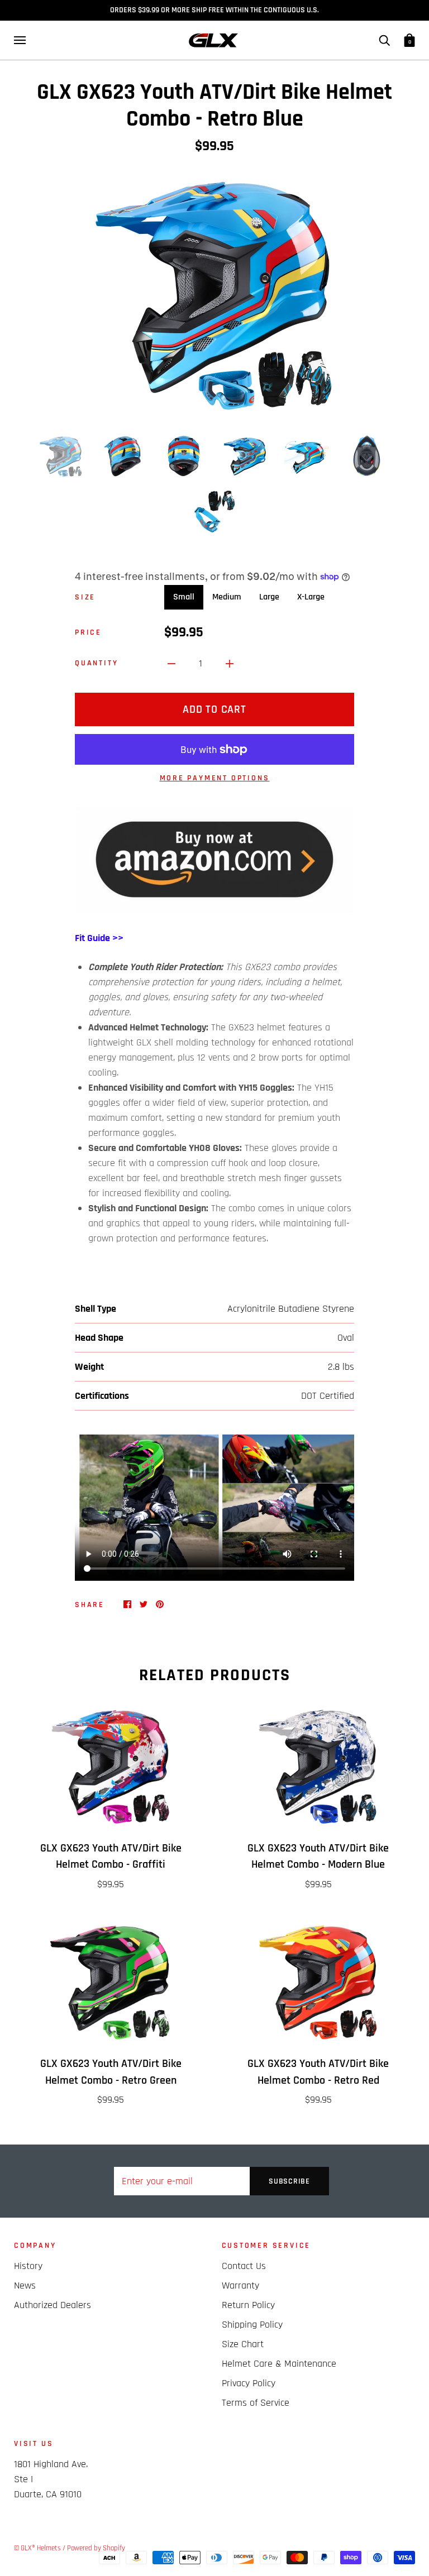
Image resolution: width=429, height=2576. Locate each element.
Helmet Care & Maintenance (279, 2364)
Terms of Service (256, 2403)
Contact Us (244, 2266)
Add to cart (214, 709)
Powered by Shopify (96, 2548)
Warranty (240, 2285)
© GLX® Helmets (37, 2548)
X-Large (311, 597)
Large (269, 597)
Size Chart (243, 2344)
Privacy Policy (249, 2383)
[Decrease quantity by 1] (171, 663)
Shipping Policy (252, 2325)
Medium (227, 597)
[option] (214, 292)
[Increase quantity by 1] (230, 663)
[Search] (384, 40)
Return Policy (248, 2305)
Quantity (96, 663)
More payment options (215, 778)
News (25, 2285)
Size (85, 597)
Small (184, 597)
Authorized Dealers (53, 2305)
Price (88, 632)
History (28, 2266)
